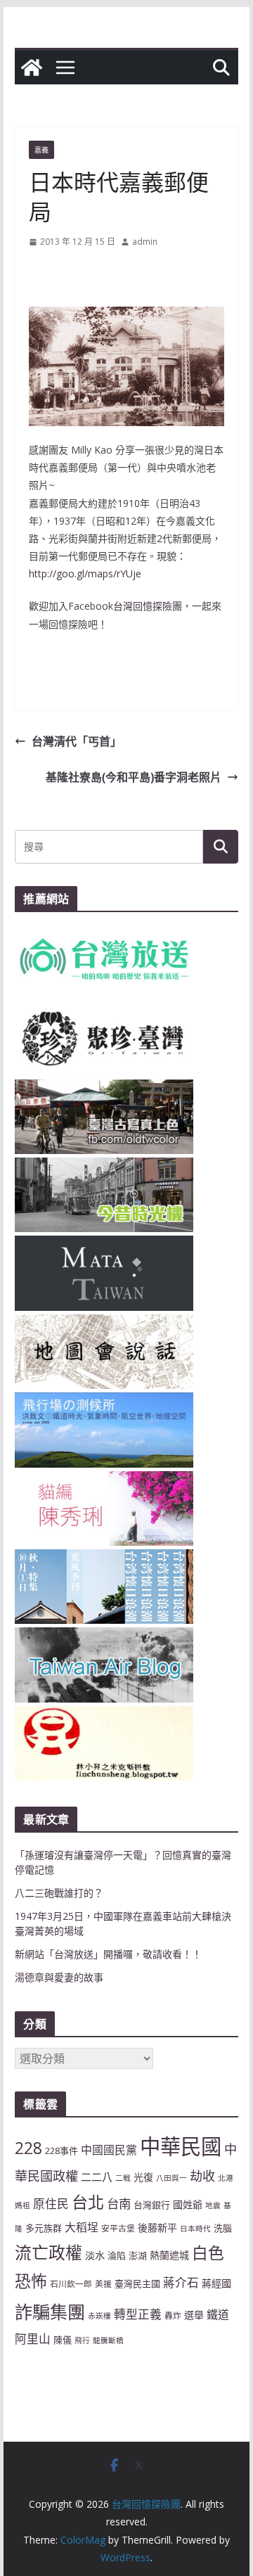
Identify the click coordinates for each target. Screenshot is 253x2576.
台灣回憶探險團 (148, 606)
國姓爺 (188, 2204)
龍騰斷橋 (108, 2340)
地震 (213, 2205)
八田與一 (171, 2178)
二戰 (123, 2178)
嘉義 (41, 150)
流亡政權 (48, 2252)
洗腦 (223, 2228)
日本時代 (195, 2229)
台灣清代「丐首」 (77, 741)
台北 (88, 2202)
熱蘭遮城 (169, 2255)
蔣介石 (181, 2282)
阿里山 (33, 2339)
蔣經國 (216, 2283)
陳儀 (63, 2340)
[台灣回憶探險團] (32, 68)
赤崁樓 (99, 2316)
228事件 (61, 2151)
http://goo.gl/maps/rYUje (85, 573)
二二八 (97, 2177)
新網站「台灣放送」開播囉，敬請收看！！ (108, 1954)
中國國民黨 (109, 2150)
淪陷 (117, 2255)
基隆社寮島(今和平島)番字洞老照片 (134, 777)
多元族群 (44, 2228)
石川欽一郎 (71, 2283)
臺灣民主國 (137, 2283)
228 (28, 2148)
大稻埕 (82, 2227)
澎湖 (138, 2255)
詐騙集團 (50, 2312)
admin (145, 242)
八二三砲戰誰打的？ (59, 1893)
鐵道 (218, 2314)
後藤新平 (157, 2228)
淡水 (95, 2255)
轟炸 (173, 2315)
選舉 (194, 2315)
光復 (143, 2177)
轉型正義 (138, 2314)
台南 (119, 2203)
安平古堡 (118, 2228)
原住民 (51, 2204)
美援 (103, 2283)
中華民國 (181, 2146)
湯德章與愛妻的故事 (59, 1977)
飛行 (82, 2340)
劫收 (202, 2176)
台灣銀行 (152, 2205)
